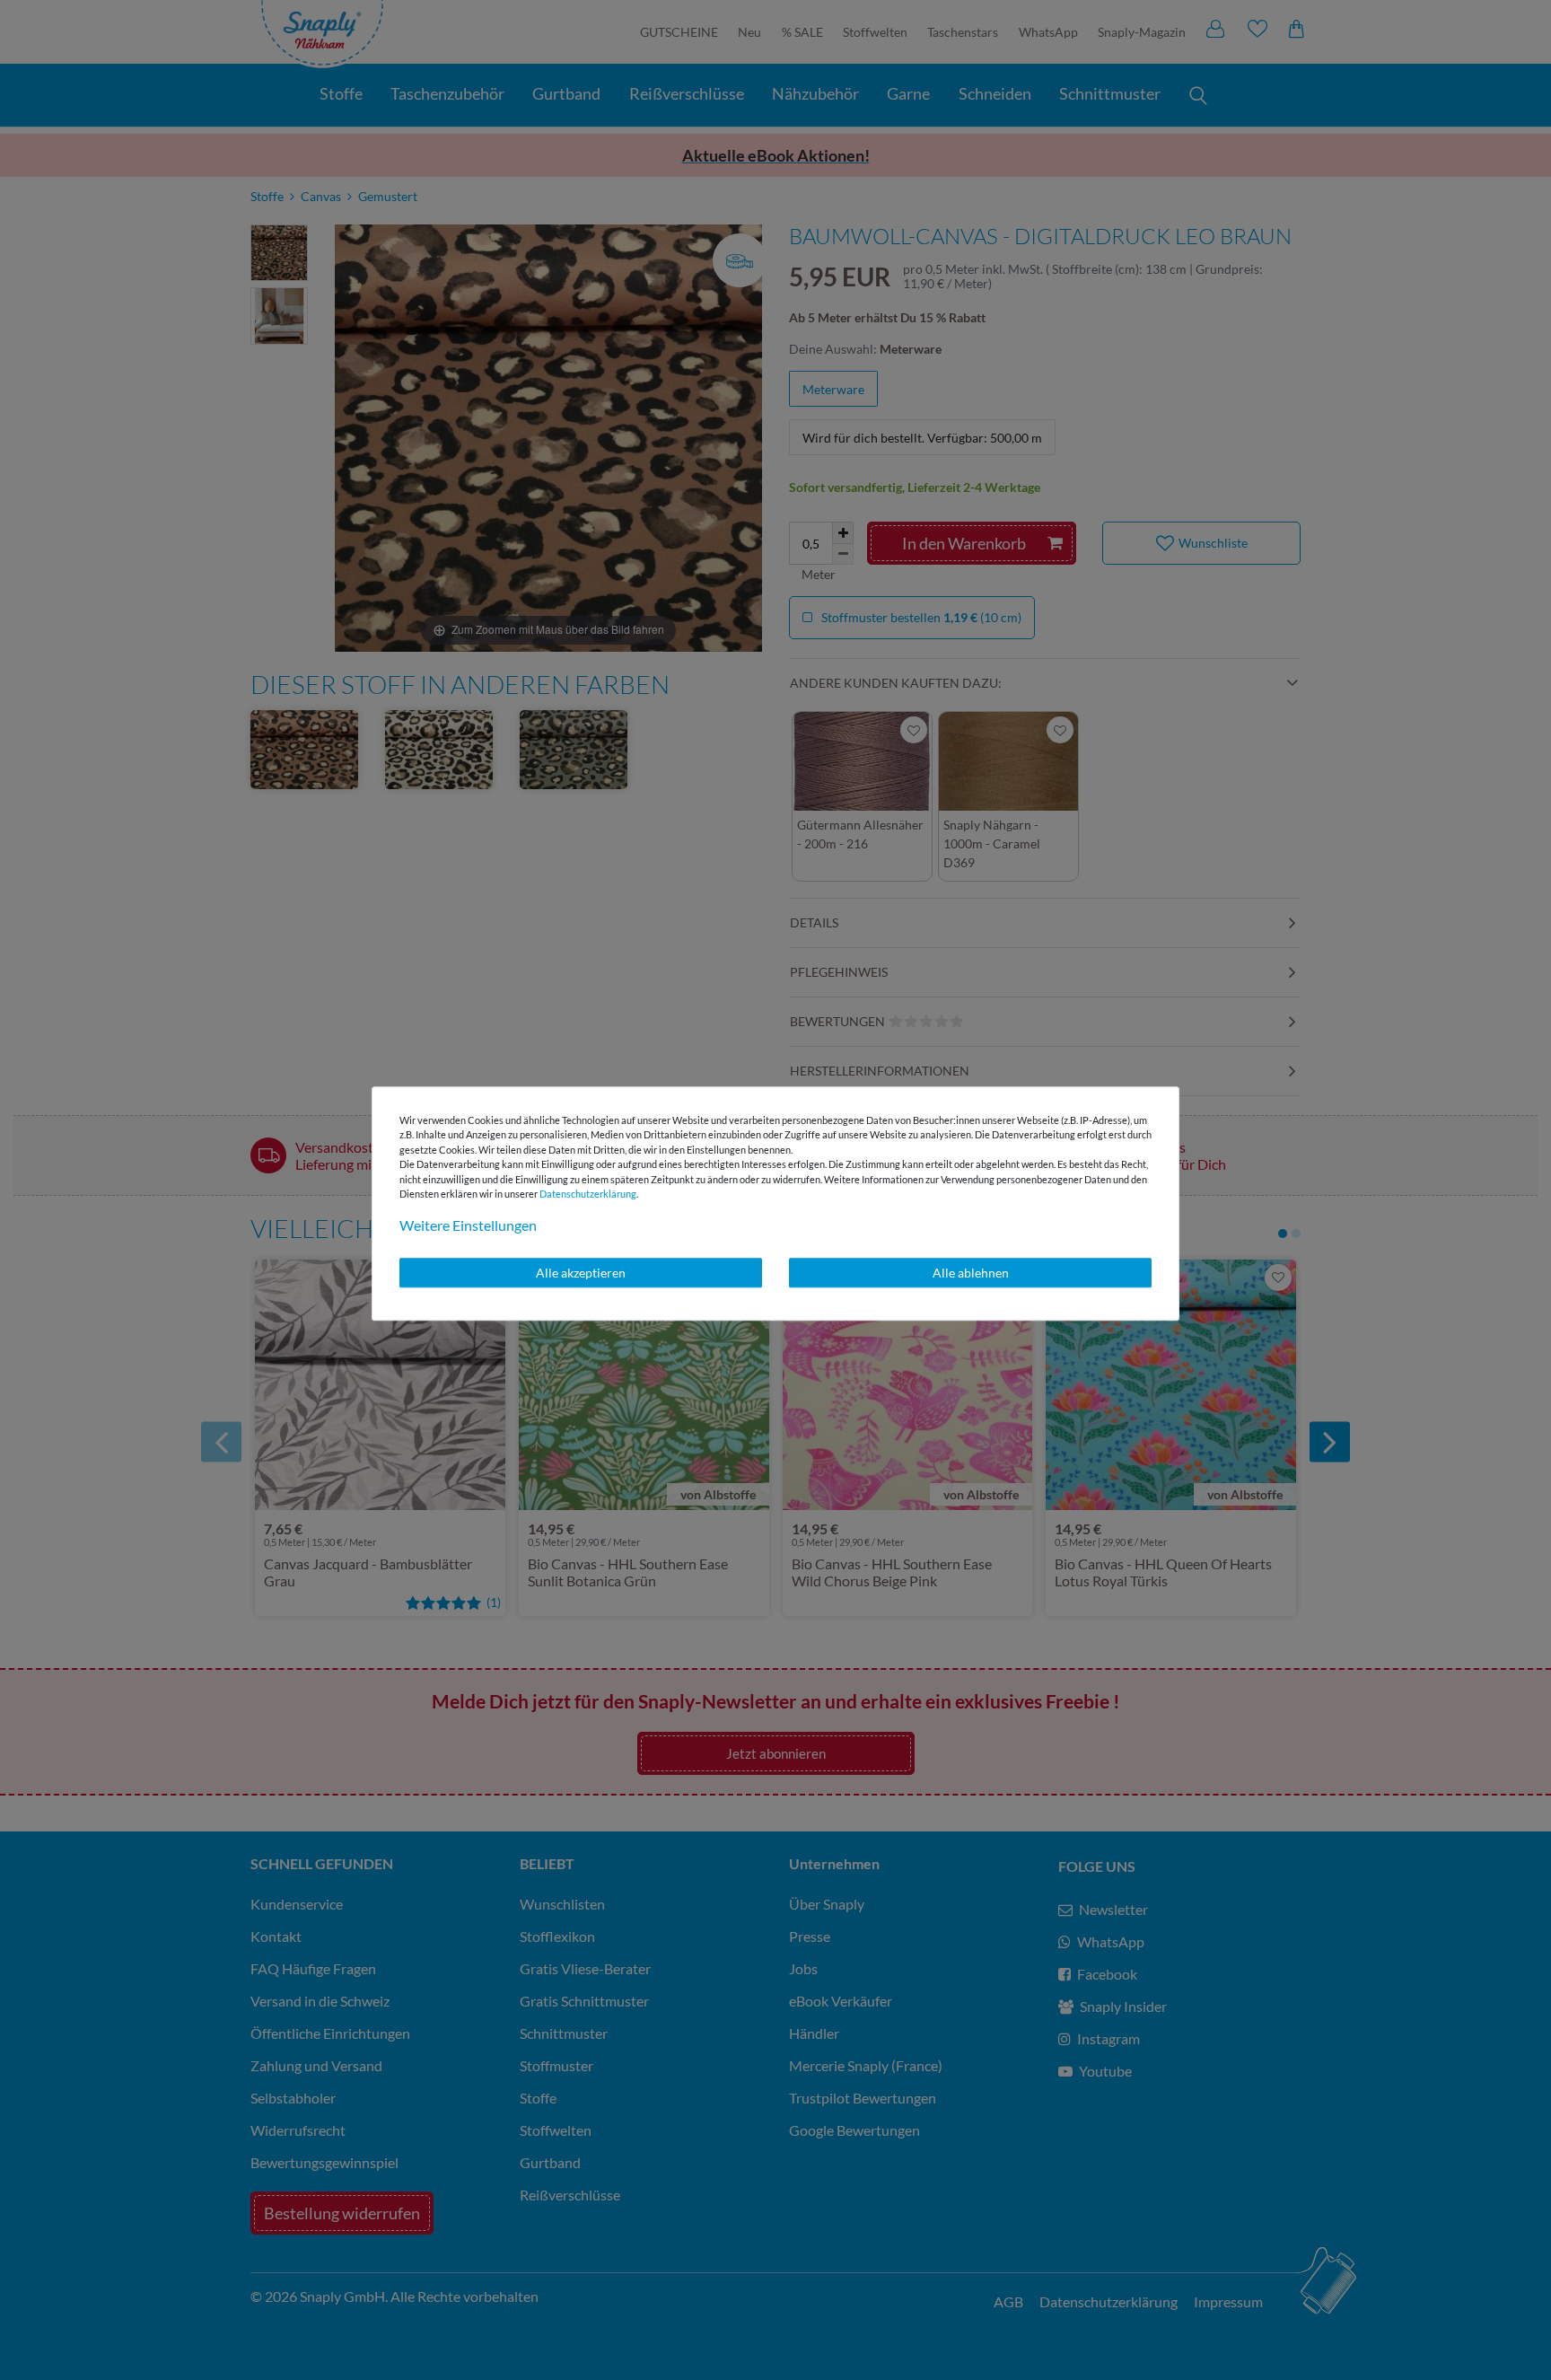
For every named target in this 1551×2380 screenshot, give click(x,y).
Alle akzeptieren (581, 1273)
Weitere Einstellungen (468, 1225)
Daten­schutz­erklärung (588, 1194)
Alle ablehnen (971, 1273)
